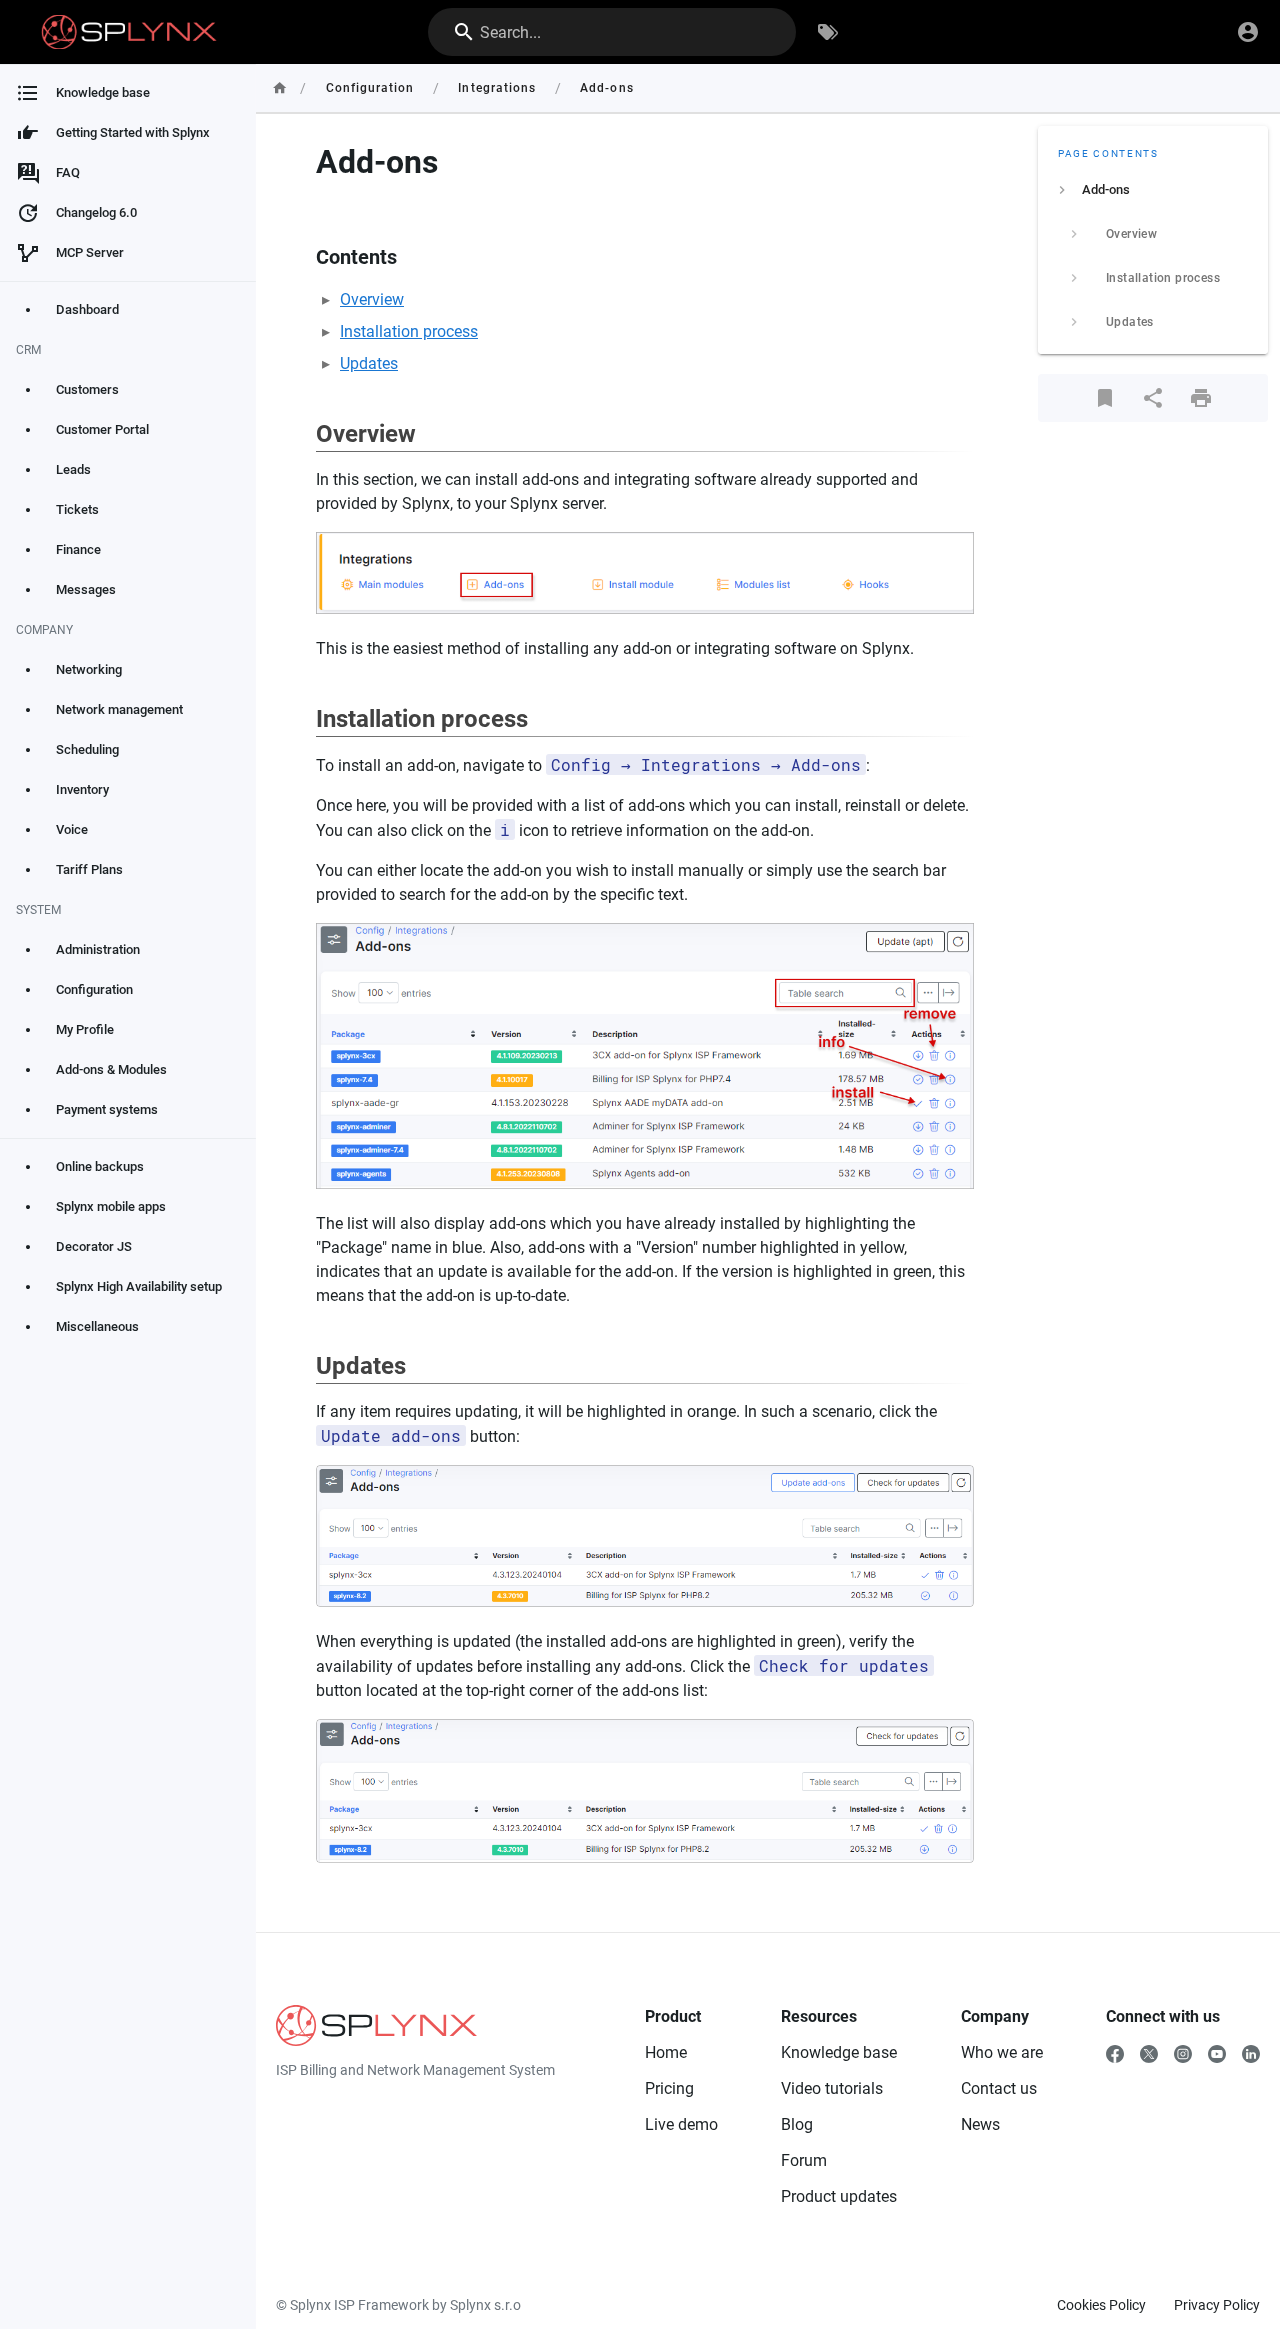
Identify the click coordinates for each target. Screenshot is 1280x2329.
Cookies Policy (1101, 2305)
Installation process (409, 331)
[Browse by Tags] (828, 32)
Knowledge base (839, 2052)
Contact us (999, 2088)
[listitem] (1153, 190)
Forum (804, 2160)
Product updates (839, 2196)
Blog (797, 2124)
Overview (372, 299)
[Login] (1248, 32)
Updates (369, 363)
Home (666, 2052)
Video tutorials (832, 2088)
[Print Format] (1201, 398)
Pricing (669, 2088)
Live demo (681, 2124)
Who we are (1002, 2052)
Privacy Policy (1217, 2305)
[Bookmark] (1105, 398)
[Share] (1153, 398)
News (980, 2124)
